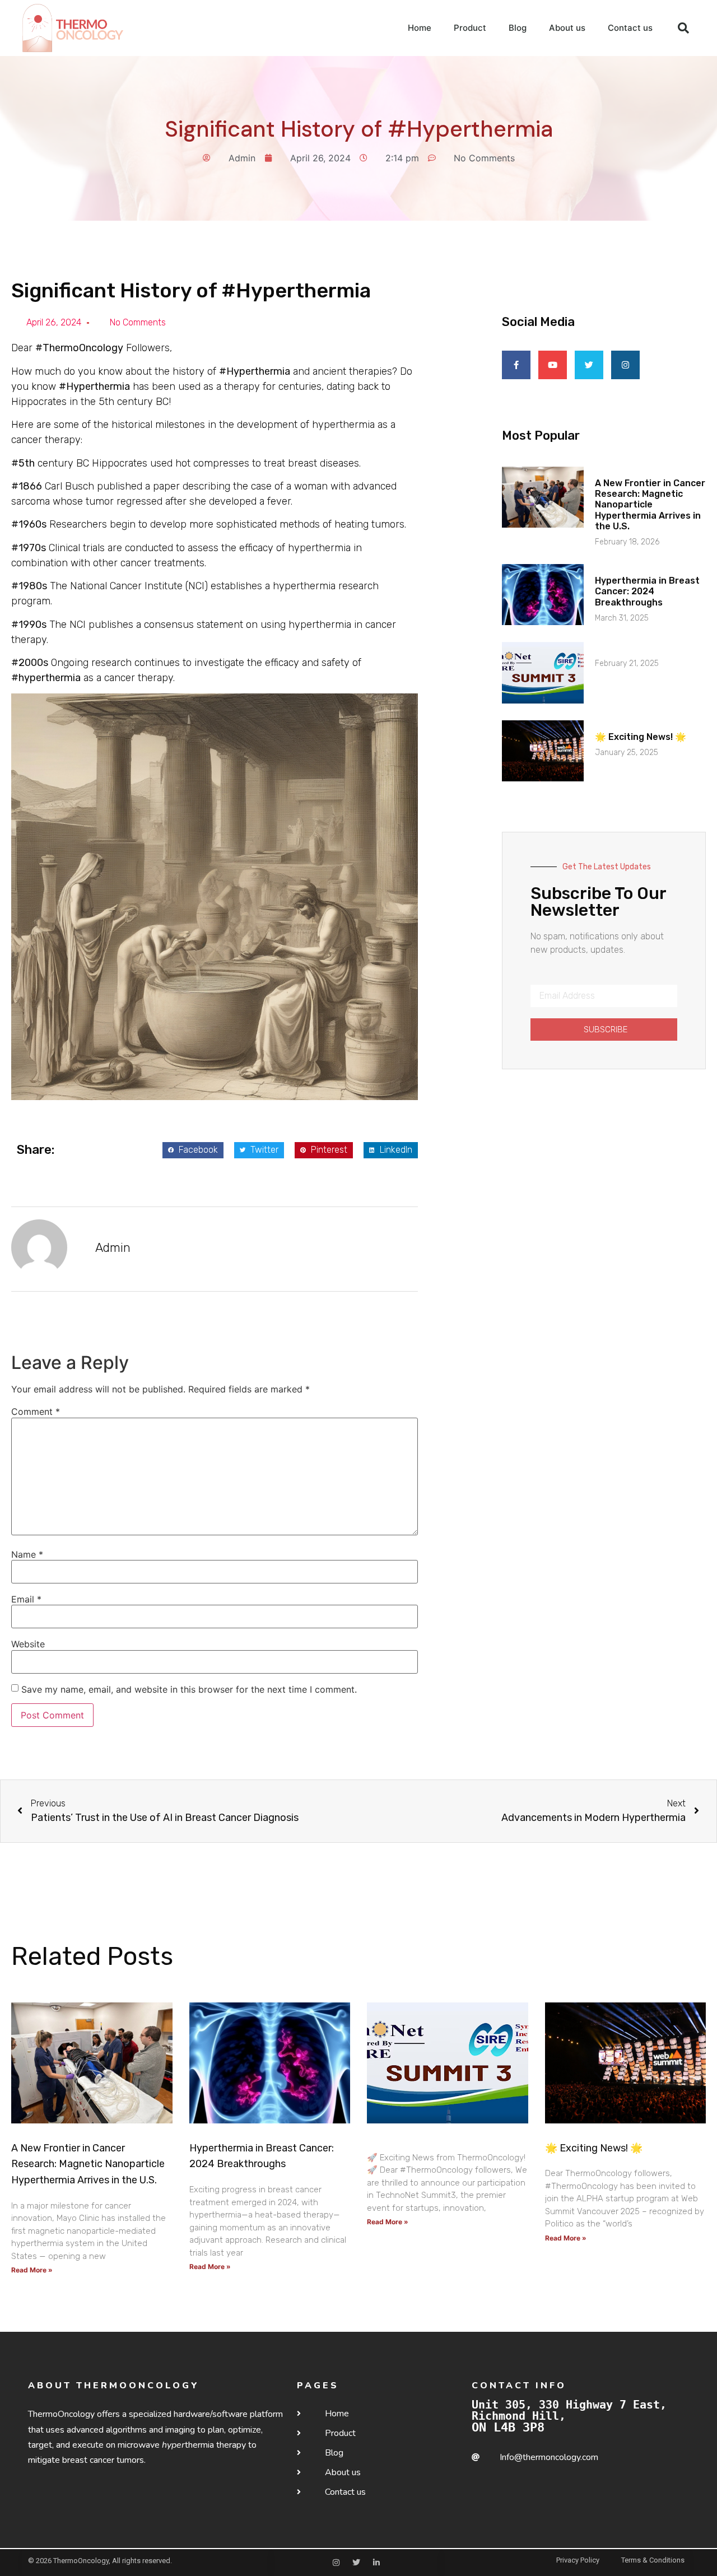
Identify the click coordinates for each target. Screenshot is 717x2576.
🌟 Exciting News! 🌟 (641, 737)
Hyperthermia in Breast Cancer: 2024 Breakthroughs (647, 591)
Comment (36, 1412)
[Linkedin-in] (376, 2563)
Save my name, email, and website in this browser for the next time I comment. (189, 1689)
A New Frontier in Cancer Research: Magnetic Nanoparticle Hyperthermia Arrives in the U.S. (650, 505)
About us (567, 28)
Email (26, 1599)
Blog (518, 28)
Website (28, 1644)
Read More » (32, 2270)
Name (27, 1554)
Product (470, 28)
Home (420, 28)
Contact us (630, 28)
